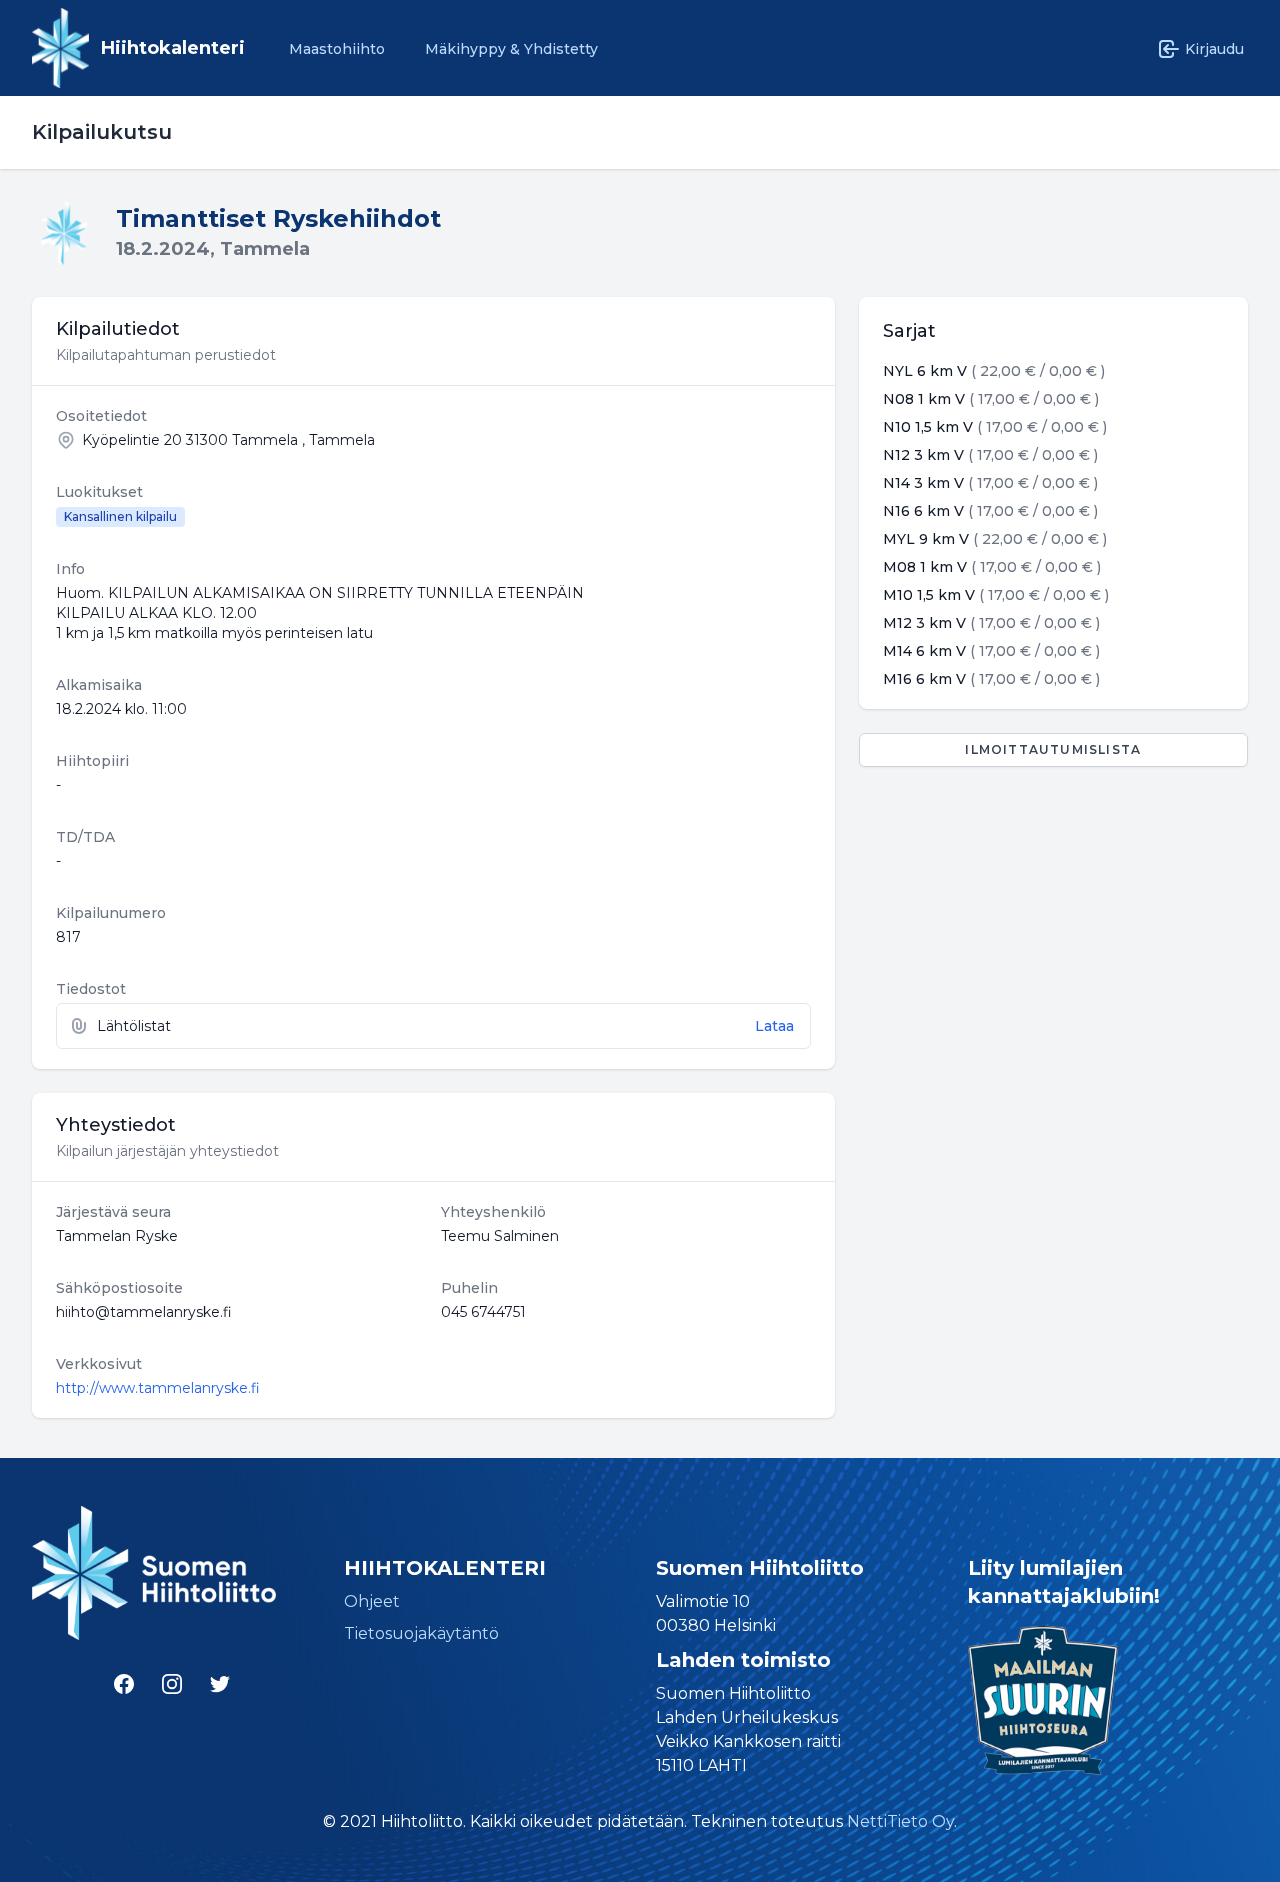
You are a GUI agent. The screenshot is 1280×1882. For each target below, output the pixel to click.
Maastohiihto (337, 49)
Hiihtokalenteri (173, 48)
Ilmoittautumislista (1053, 749)
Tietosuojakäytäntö (421, 1633)
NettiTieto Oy (900, 1821)
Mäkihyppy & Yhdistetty (511, 49)
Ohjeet (372, 1601)
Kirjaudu (1214, 49)
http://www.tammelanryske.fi (158, 1388)
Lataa (774, 1026)
